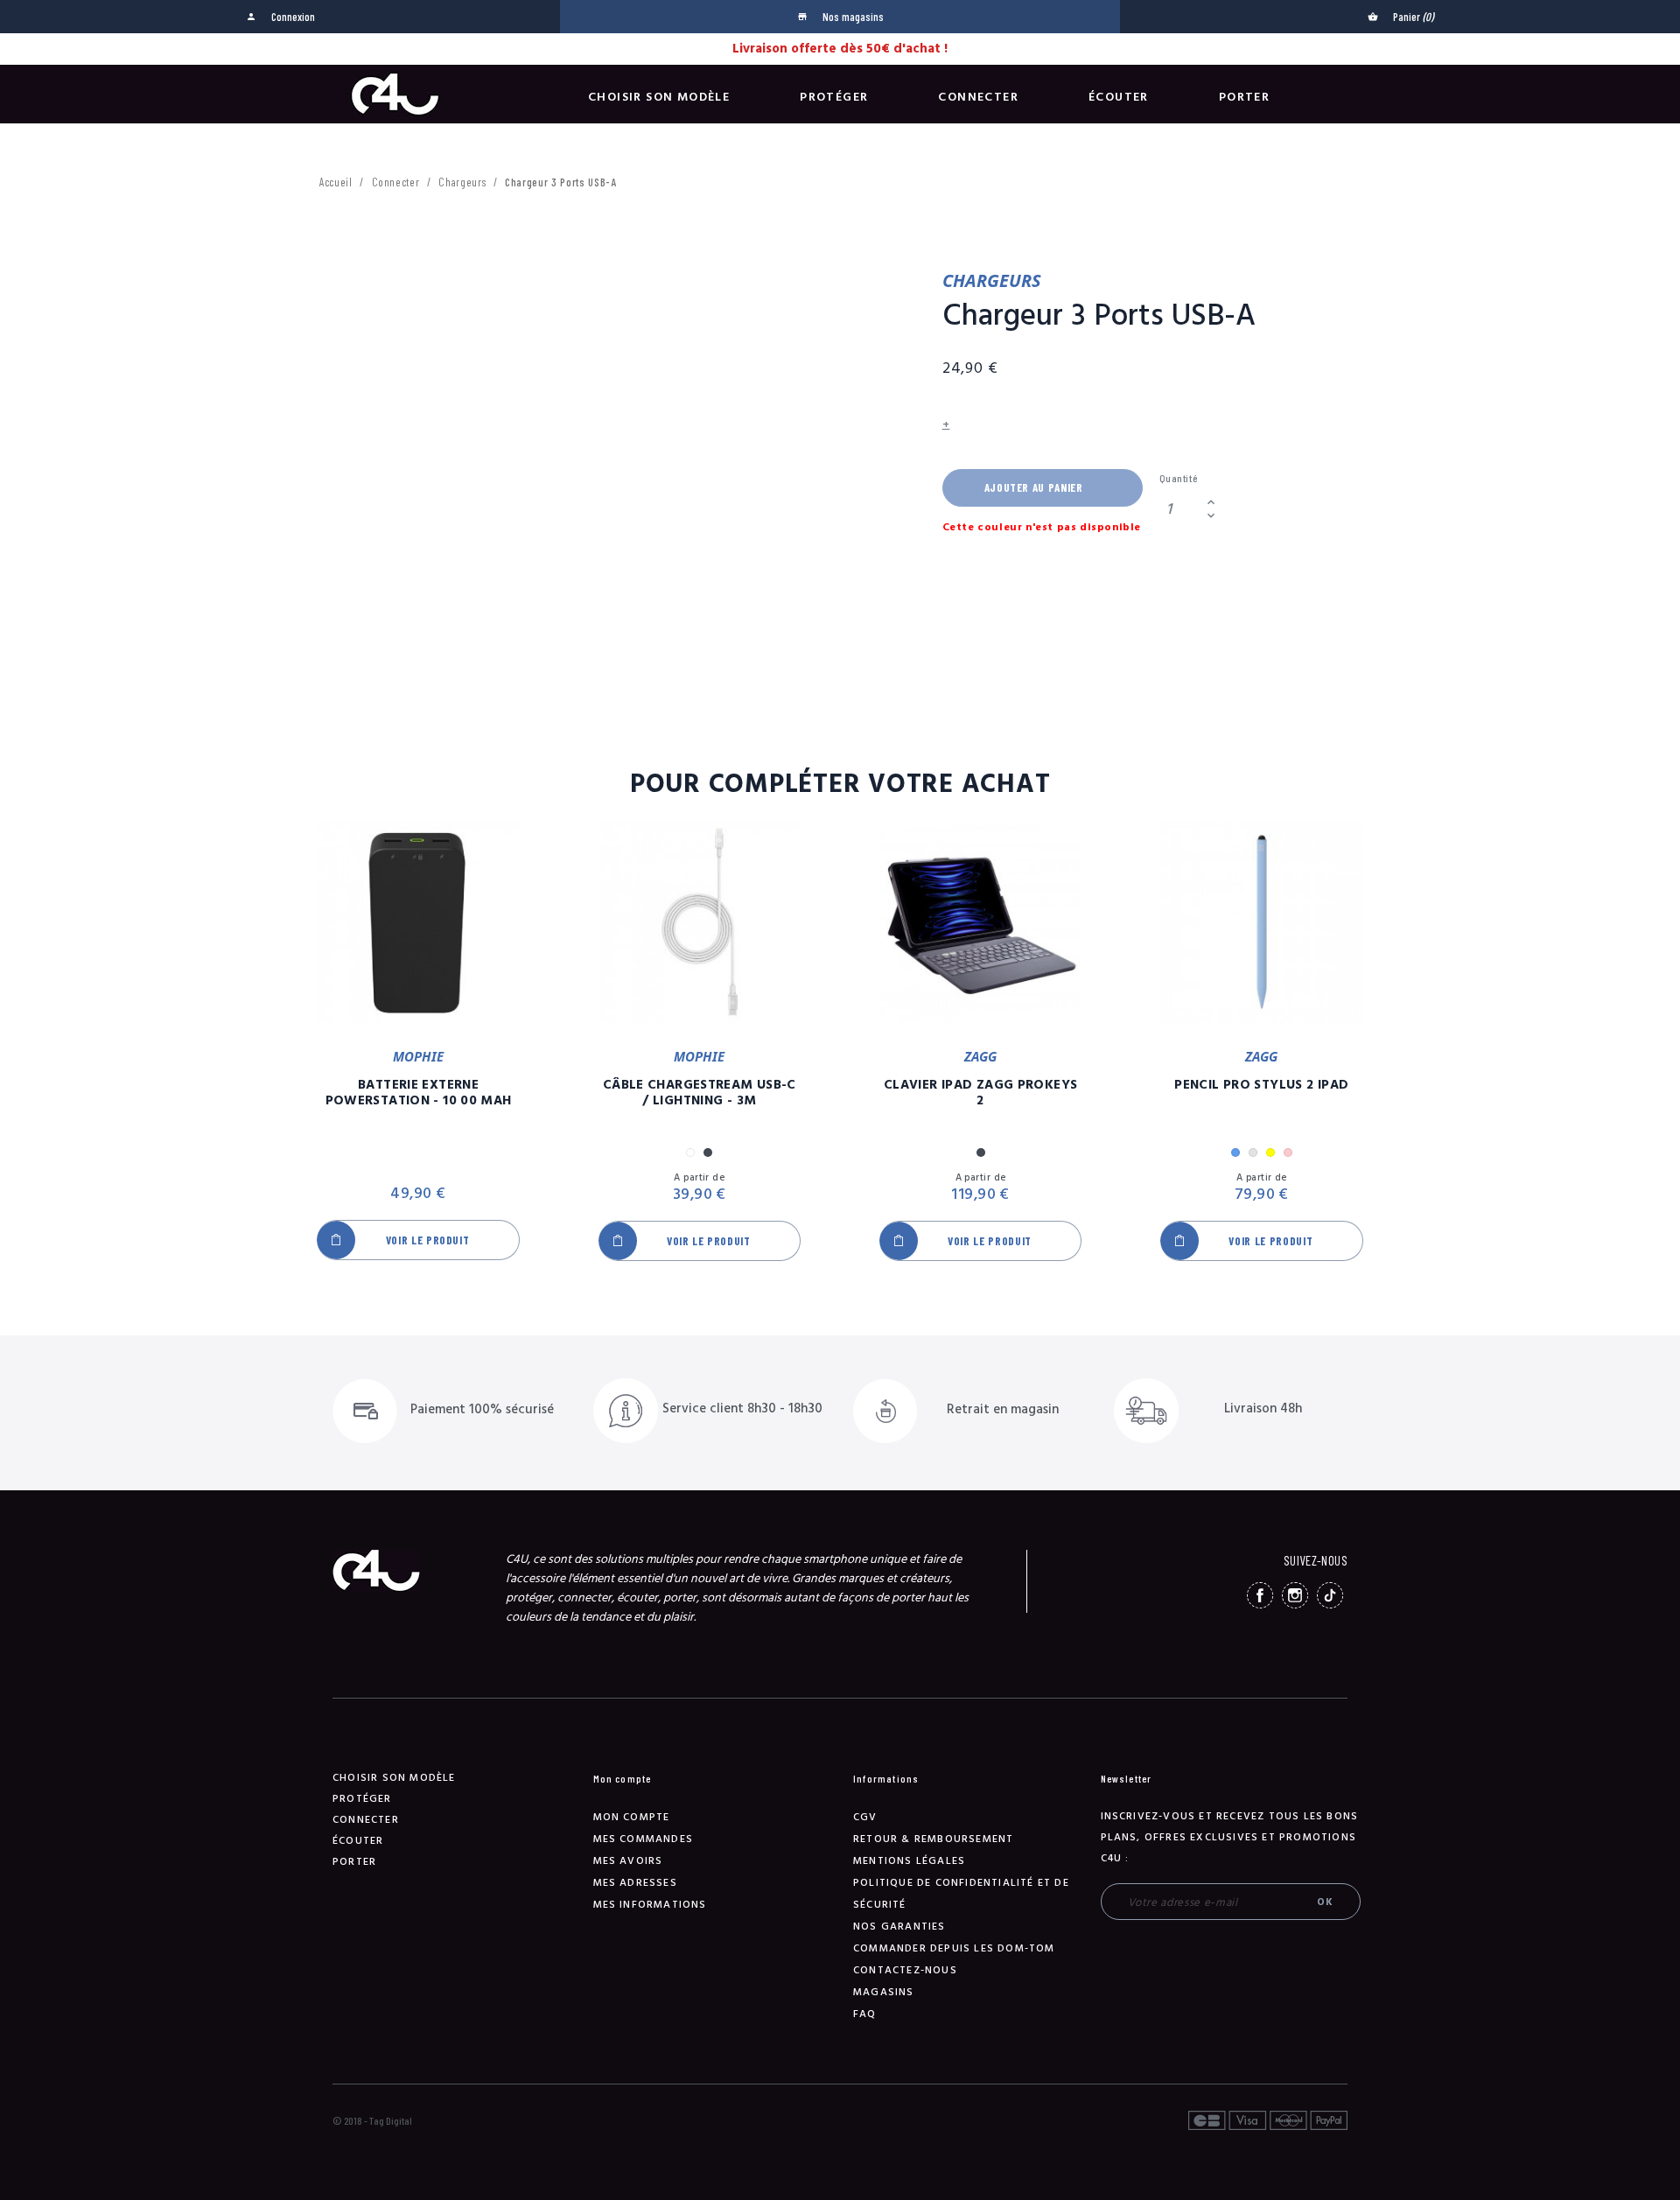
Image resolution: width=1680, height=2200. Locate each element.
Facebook (1260, 1595)
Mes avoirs (628, 1861)
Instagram (1295, 1595)
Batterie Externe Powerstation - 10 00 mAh (419, 1093)
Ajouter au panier (1034, 487)
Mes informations (650, 1905)
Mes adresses (635, 1883)
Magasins (884, 1992)
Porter (1244, 97)
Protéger (834, 97)
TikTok (1330, 1595)
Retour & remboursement (933, 1839)
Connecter (978, 97)
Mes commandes (644, 1839)
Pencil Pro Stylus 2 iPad (1261, 1085)
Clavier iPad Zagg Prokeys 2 (980, 1093)
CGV (865, 1817)
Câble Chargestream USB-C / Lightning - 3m (700, 1093)
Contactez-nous (905, 1970)
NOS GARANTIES (899, 1927)
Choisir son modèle (659, 97)
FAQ (865, 2014)
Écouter (1119, 97)
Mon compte (632, 1817)
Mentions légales (909, 1861)
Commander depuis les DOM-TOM (954, 1948)
